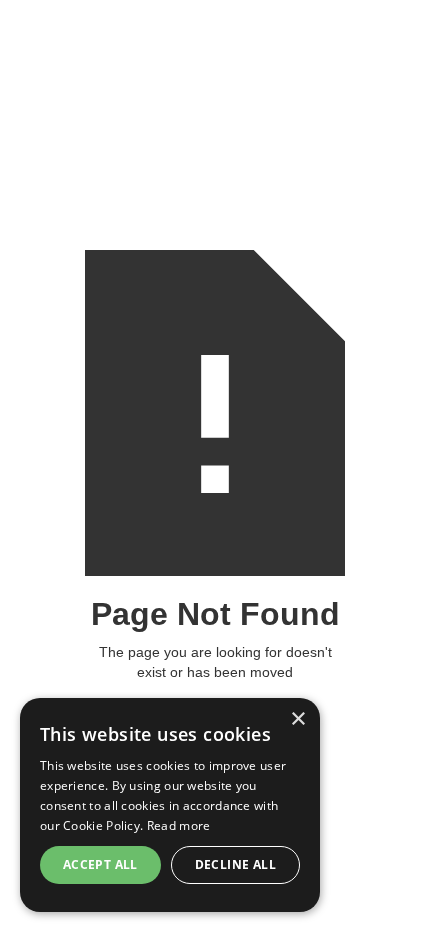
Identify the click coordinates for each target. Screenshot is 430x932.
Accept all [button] (100, 864)
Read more (179, 825)
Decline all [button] (235, 864)
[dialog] (170, 805)
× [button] (297, 719)
